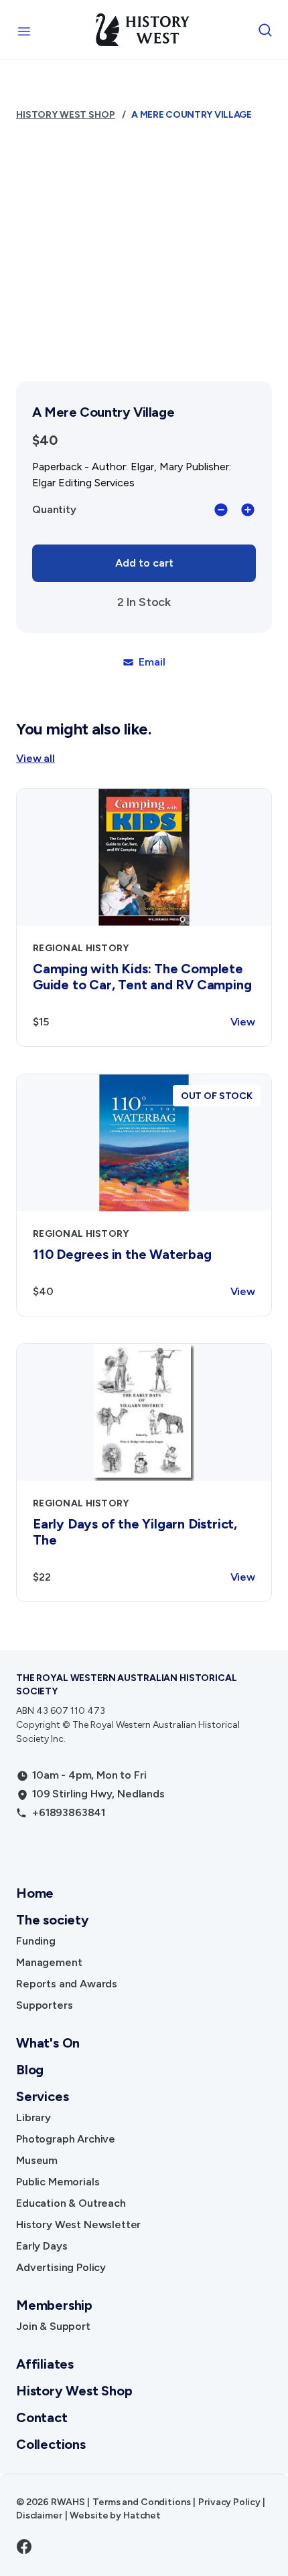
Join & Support (53, 2326)
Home (35, 1893)
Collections (51, 2444)
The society (53, 1920)
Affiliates (45, 2364)
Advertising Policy (61, 2267)
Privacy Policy (229, 2502)
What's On (48, 2043)
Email (152, 662)
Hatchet (142, 2515)
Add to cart (144, 563)
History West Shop (66, 115)
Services (42, 2096)
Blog (30, 2070)
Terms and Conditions (141, 2502)
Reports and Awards (67, 1984)
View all (35, 758)
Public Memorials (58, 2182)
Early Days (42, 2246)
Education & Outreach (71, 2203)
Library (33, 2117)
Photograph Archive (66, 2139)
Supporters (44, 2005)
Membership (54, 2305)
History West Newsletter (78, 2224)
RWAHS (68, 2502)
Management (49, 1962)
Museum (37, 2160)
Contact (42, 2417)
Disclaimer (39, 2515)
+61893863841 (69, 1812)
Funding (36, 1941)
